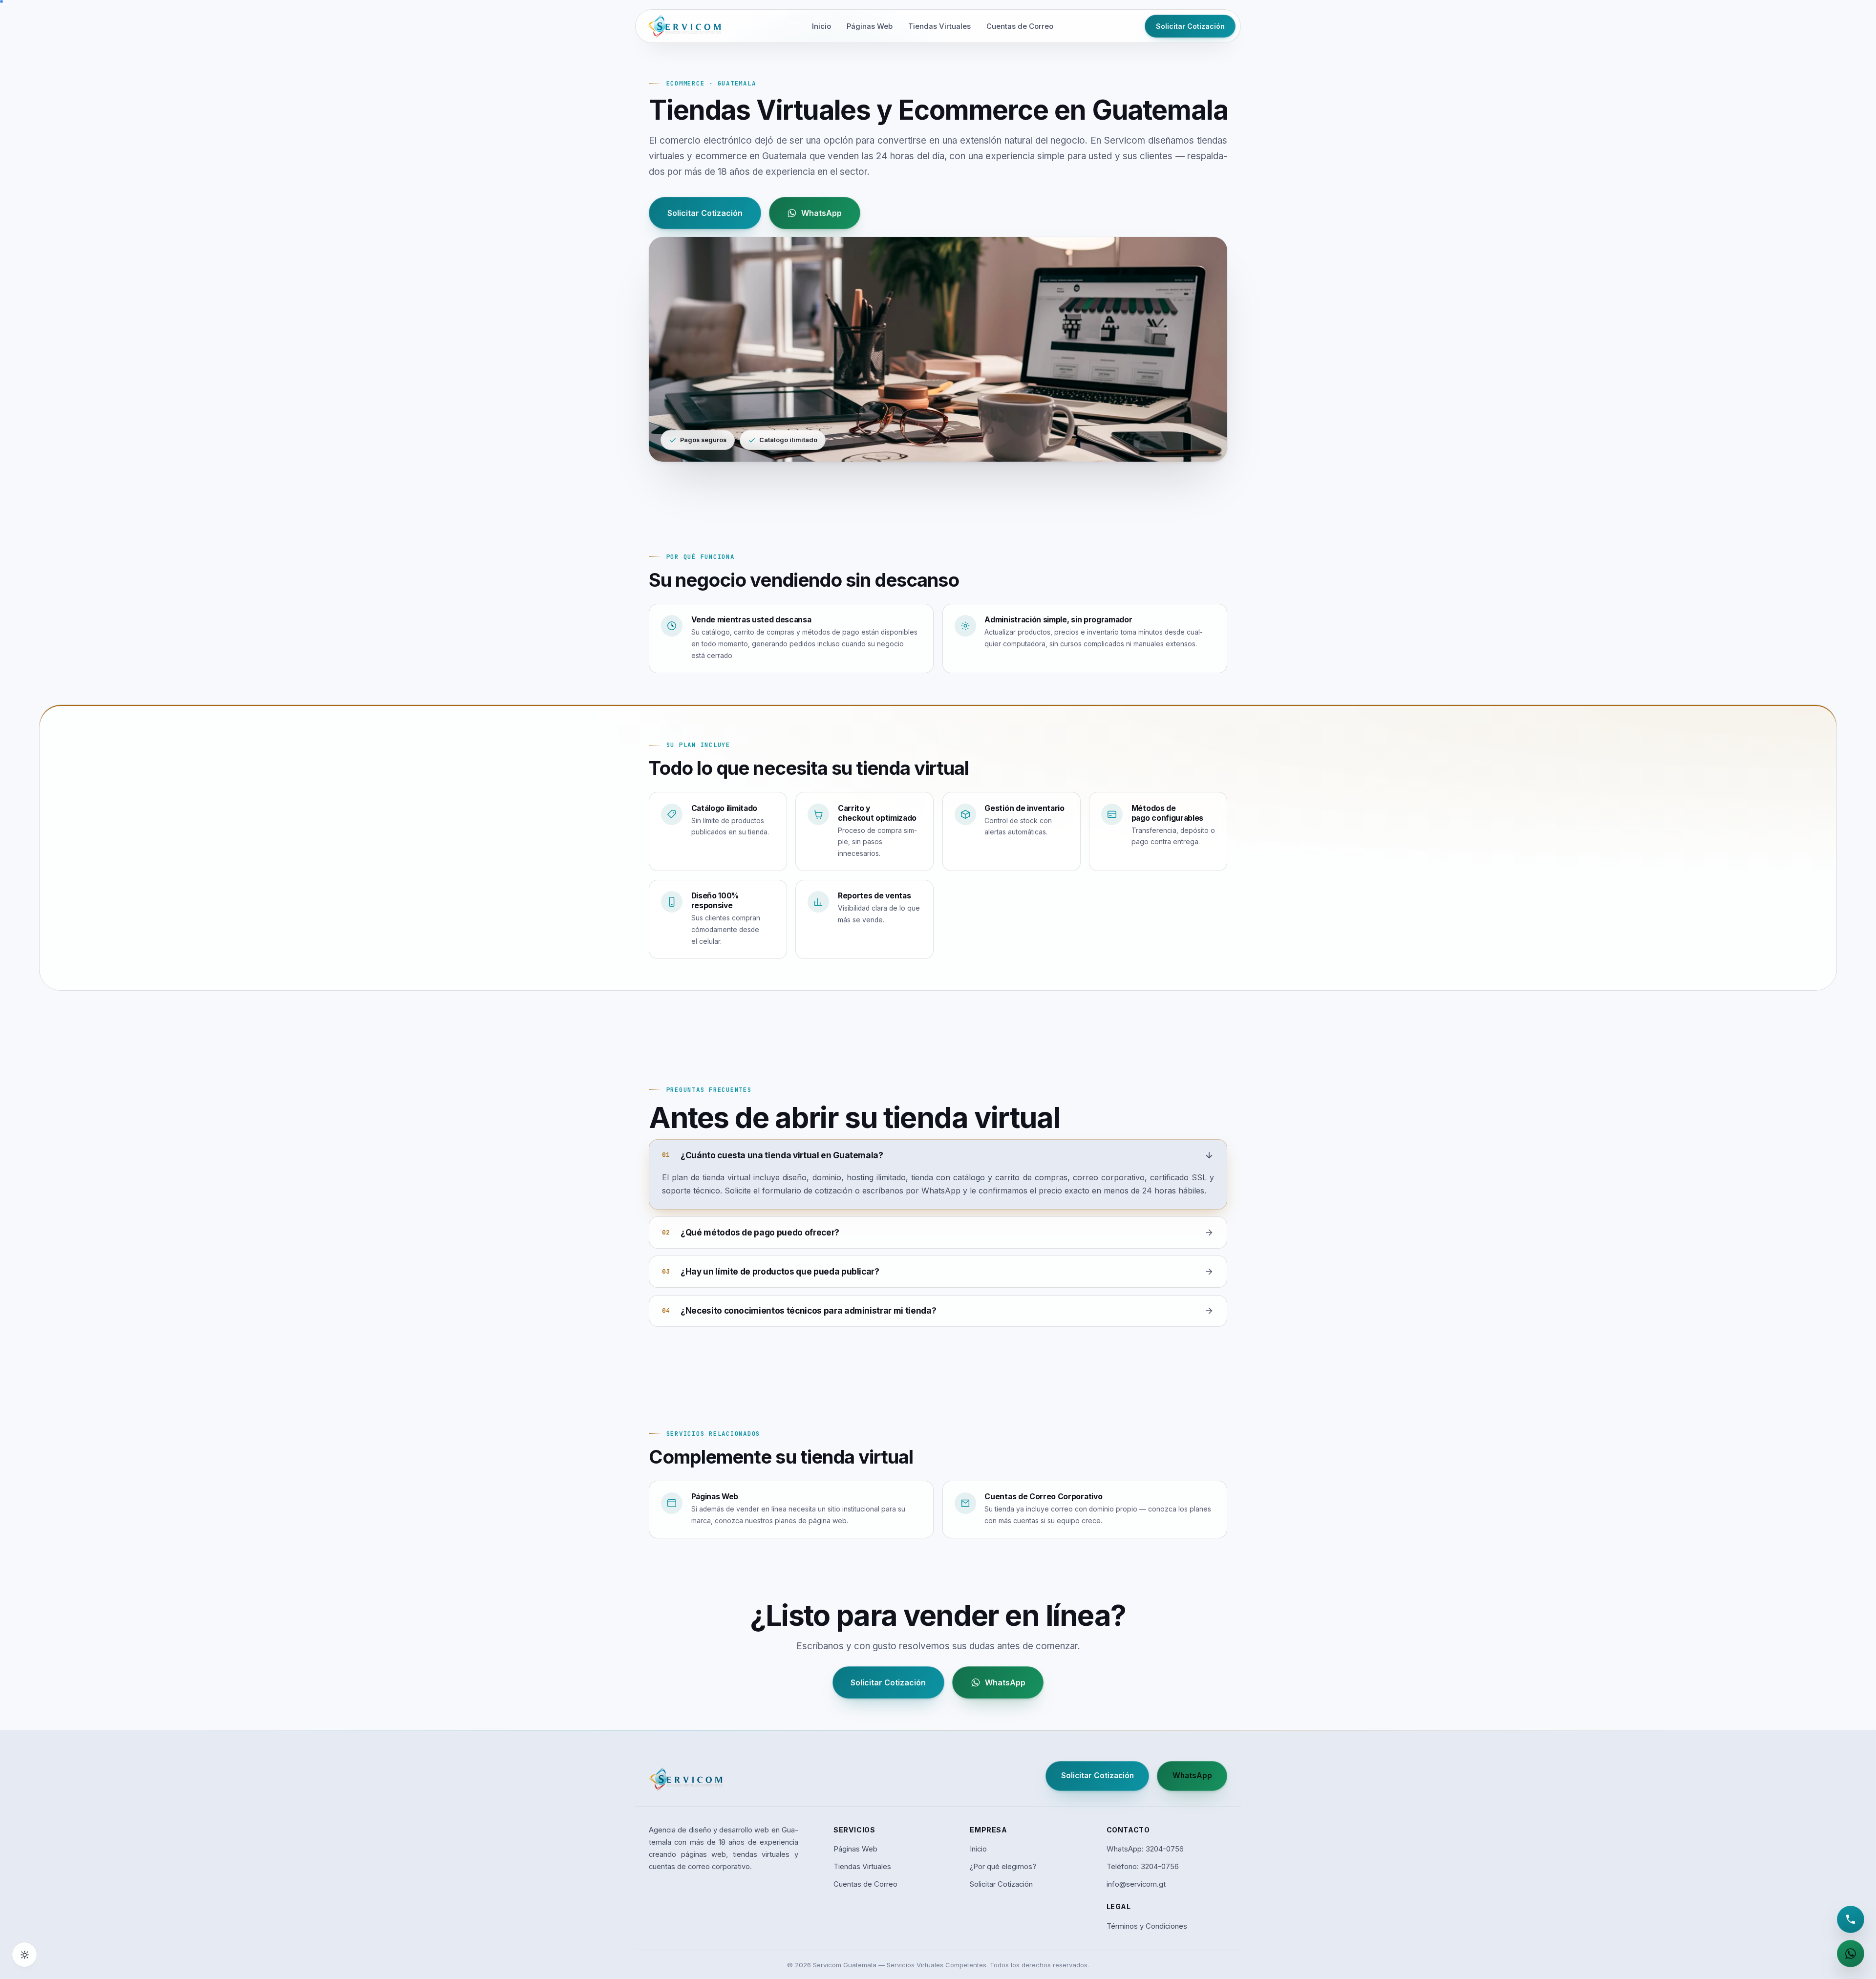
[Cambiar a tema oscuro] (24, 1955)
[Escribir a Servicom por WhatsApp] (1851, 1954)
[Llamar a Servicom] (1851, 1919)
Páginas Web (870, 26)
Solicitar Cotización (1190, 26)
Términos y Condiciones (1147, 1926)
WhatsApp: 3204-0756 (1145, 1849)
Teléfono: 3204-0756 (1143, 1867)
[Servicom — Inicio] (684, 26)
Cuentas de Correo (1020, 26)
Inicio (821, 26)
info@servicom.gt (1136, 1884)
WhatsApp (821, 213)
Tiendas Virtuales (939, 26)
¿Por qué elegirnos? (1003, 1867)
